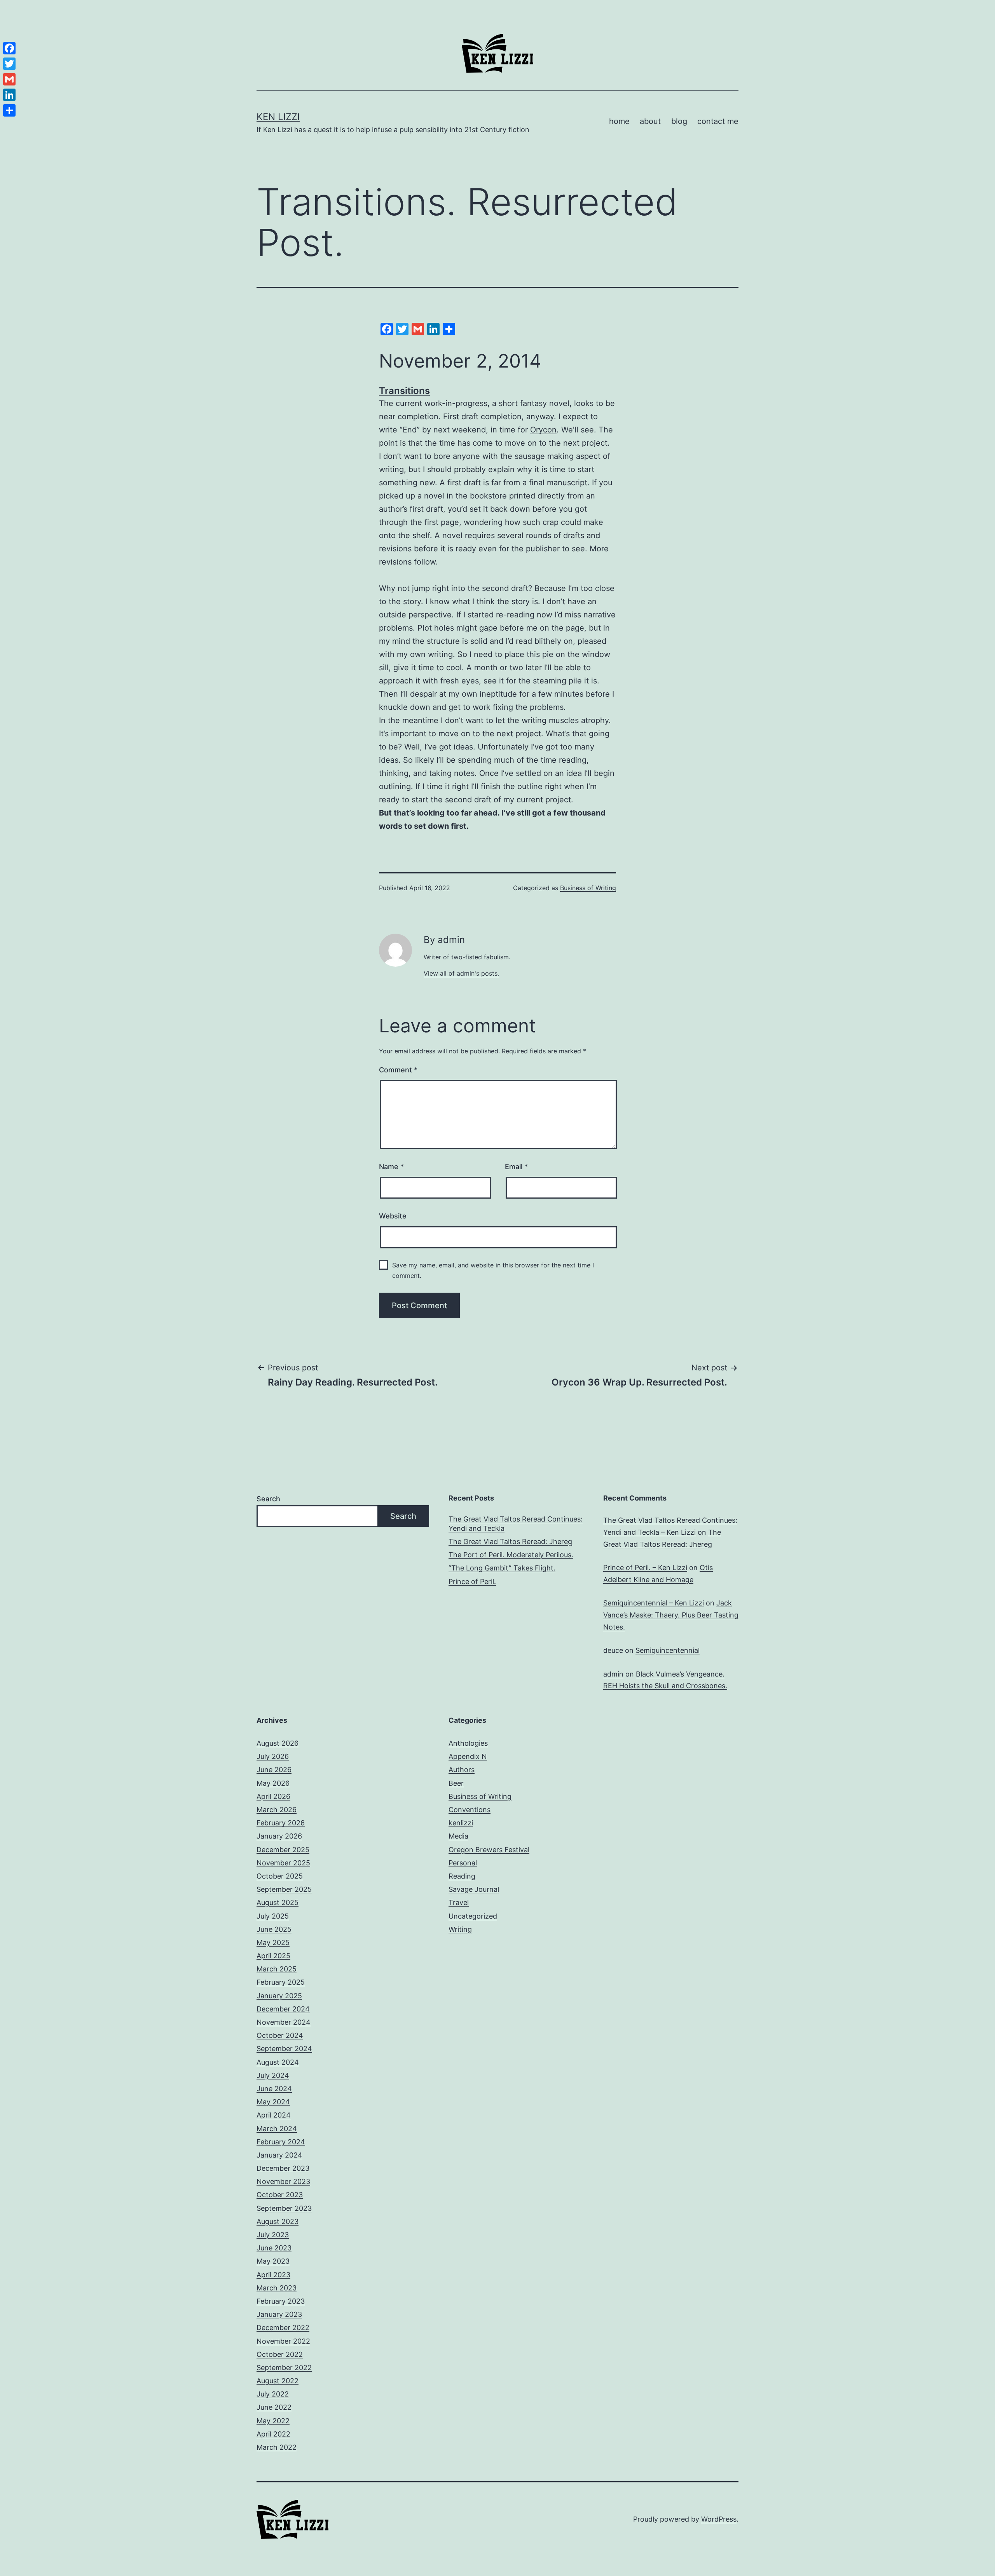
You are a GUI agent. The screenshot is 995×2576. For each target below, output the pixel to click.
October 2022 (280, 2354)
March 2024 (277, 2129)
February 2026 (281, 1823)
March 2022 (277, 2447)
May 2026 (273, 1783)
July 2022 (273, 2394)
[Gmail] (9, 79)
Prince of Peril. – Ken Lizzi (645, 1568)
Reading (462, 1876)
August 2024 (278, 2062)
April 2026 (273, 1796)
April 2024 (274, 2115)
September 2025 (284, 1889)
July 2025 (273, 1916)
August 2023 (278, 2221)
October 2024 (280, 2035)
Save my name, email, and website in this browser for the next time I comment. (493, 1270)
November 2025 (283, 1863)
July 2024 (273, 2075)
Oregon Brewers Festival (489, 1850)
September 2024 (284, 2049)
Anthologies (468, 1743)
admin (613, 1674)
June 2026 (274, 1770)
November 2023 (283, 2181)
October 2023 (280, 2195)
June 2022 (274, 2407)
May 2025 (273, 1942)
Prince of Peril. (472, 1582)
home (619, 121)
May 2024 (273, 2102)
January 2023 (279, 2314)
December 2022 (283, 2328)
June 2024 (274, 2089)
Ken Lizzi (278, 117)
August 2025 (278, 1902)
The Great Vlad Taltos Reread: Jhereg (510, 1542)
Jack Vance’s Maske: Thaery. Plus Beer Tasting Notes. (671, 1615)
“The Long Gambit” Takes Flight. (502, 1568)
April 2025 (273, 1956)
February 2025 (281, 1982)
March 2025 (277, 1969)
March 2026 (277, 1810)
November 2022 (283, 2341)
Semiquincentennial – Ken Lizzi (654, 1603)
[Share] (9, 110)
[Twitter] (9, 64)
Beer (456, 1783)
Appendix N (468, 1756)
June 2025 (274, 1929)
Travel (459, 1902)
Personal (463, 1863)
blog (679, 121)
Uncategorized (473, 1916)
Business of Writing (588, 888)
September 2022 (284, 2368)
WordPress (719, 2519)
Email (516, 1167)
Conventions (470, 1810)
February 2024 (281, 2142)
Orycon (543, 430)
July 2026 (273, 1756)
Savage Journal (474, 1889)
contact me (718, 121)
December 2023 (283, 2168)
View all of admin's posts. (461, 973)
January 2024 (279, 2155)
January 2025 (279, 1996)
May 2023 (273, 2261)
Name (391, 1167)
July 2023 (273, 2235)
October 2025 (280, 1876)
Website (393, 1216)
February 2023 (281, 2301)
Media (458, 1836)
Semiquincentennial (668, 1650)
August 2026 (278, 1743)
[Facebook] (9, 48)
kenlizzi (461, 1823)
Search (268, 1499)
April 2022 (273, 2434)
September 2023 (284, 2208)
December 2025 (283, 1850)
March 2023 (277, 2288)
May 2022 (273, 2421)
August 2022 (278, 2381)
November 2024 (284, 2022)
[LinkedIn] (9, 95)
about (650, 121)
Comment (398, 1070)
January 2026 (279, 1836)
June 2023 (274, 2248)
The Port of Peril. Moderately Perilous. (511, 1555)
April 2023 (273, 2275)
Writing (460, 1929)
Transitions (404, 391)
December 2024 (283, 2009)
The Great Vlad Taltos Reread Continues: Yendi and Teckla (516, 1523)
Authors (462, 1770)
